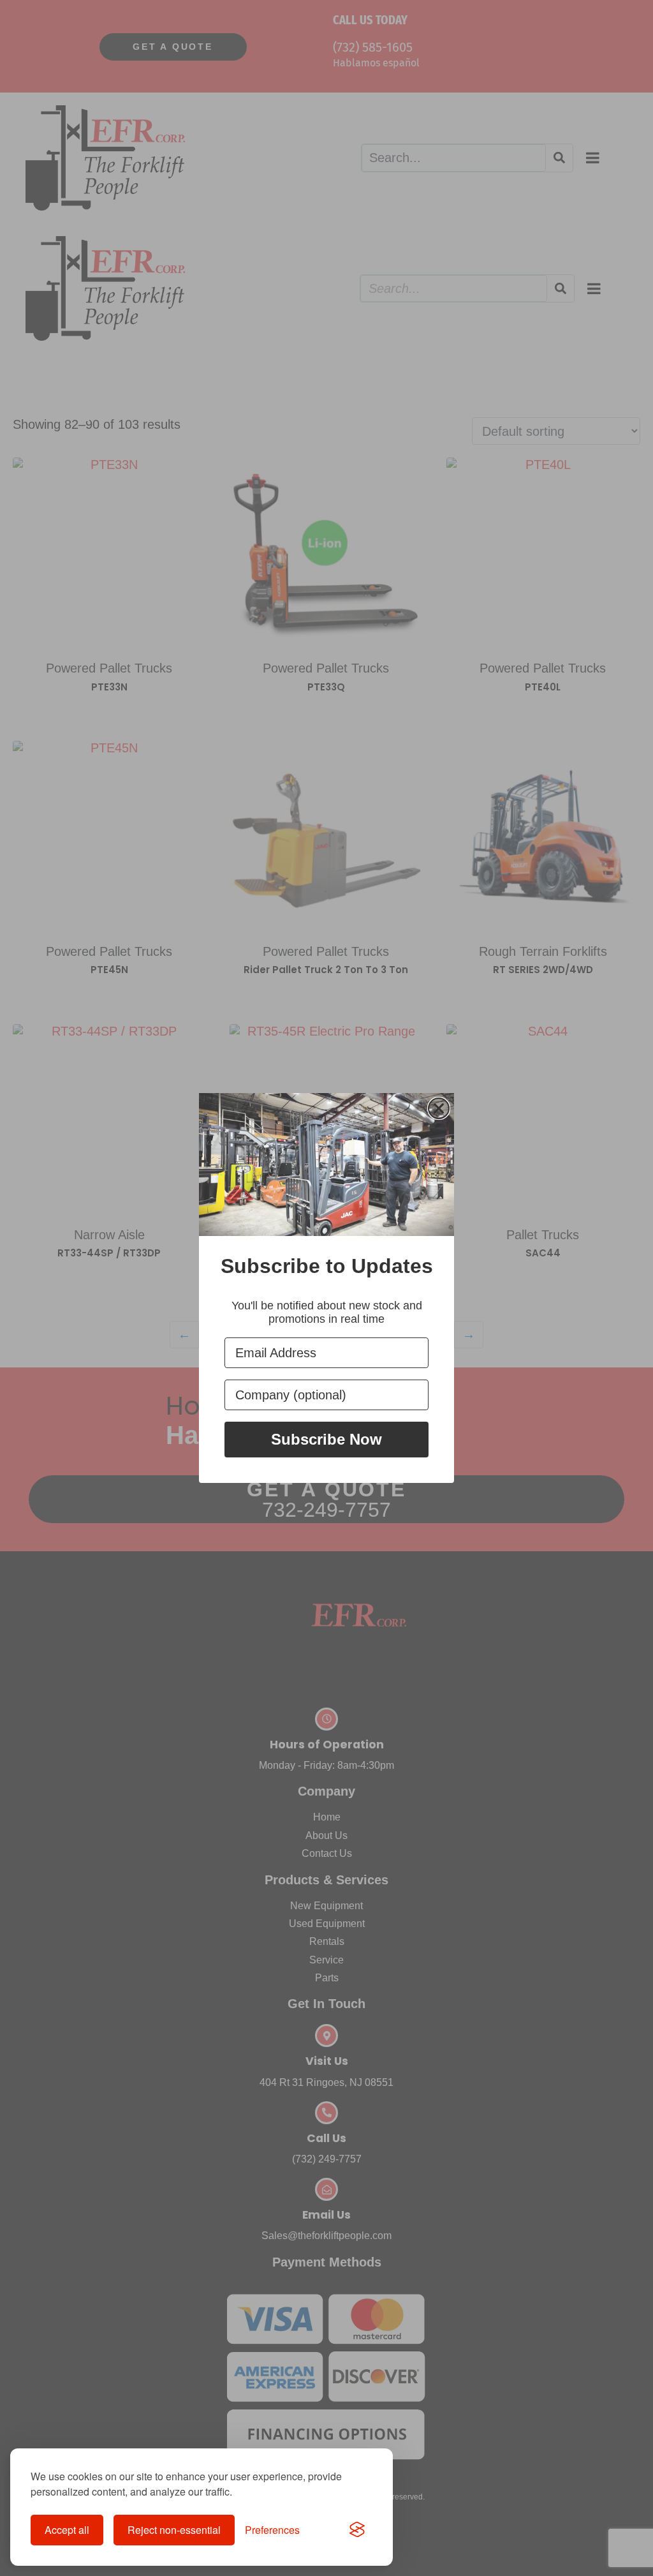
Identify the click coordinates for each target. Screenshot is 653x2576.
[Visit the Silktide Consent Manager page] (357, 2530)
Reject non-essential (174, 2530)
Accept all (67, 2530)
